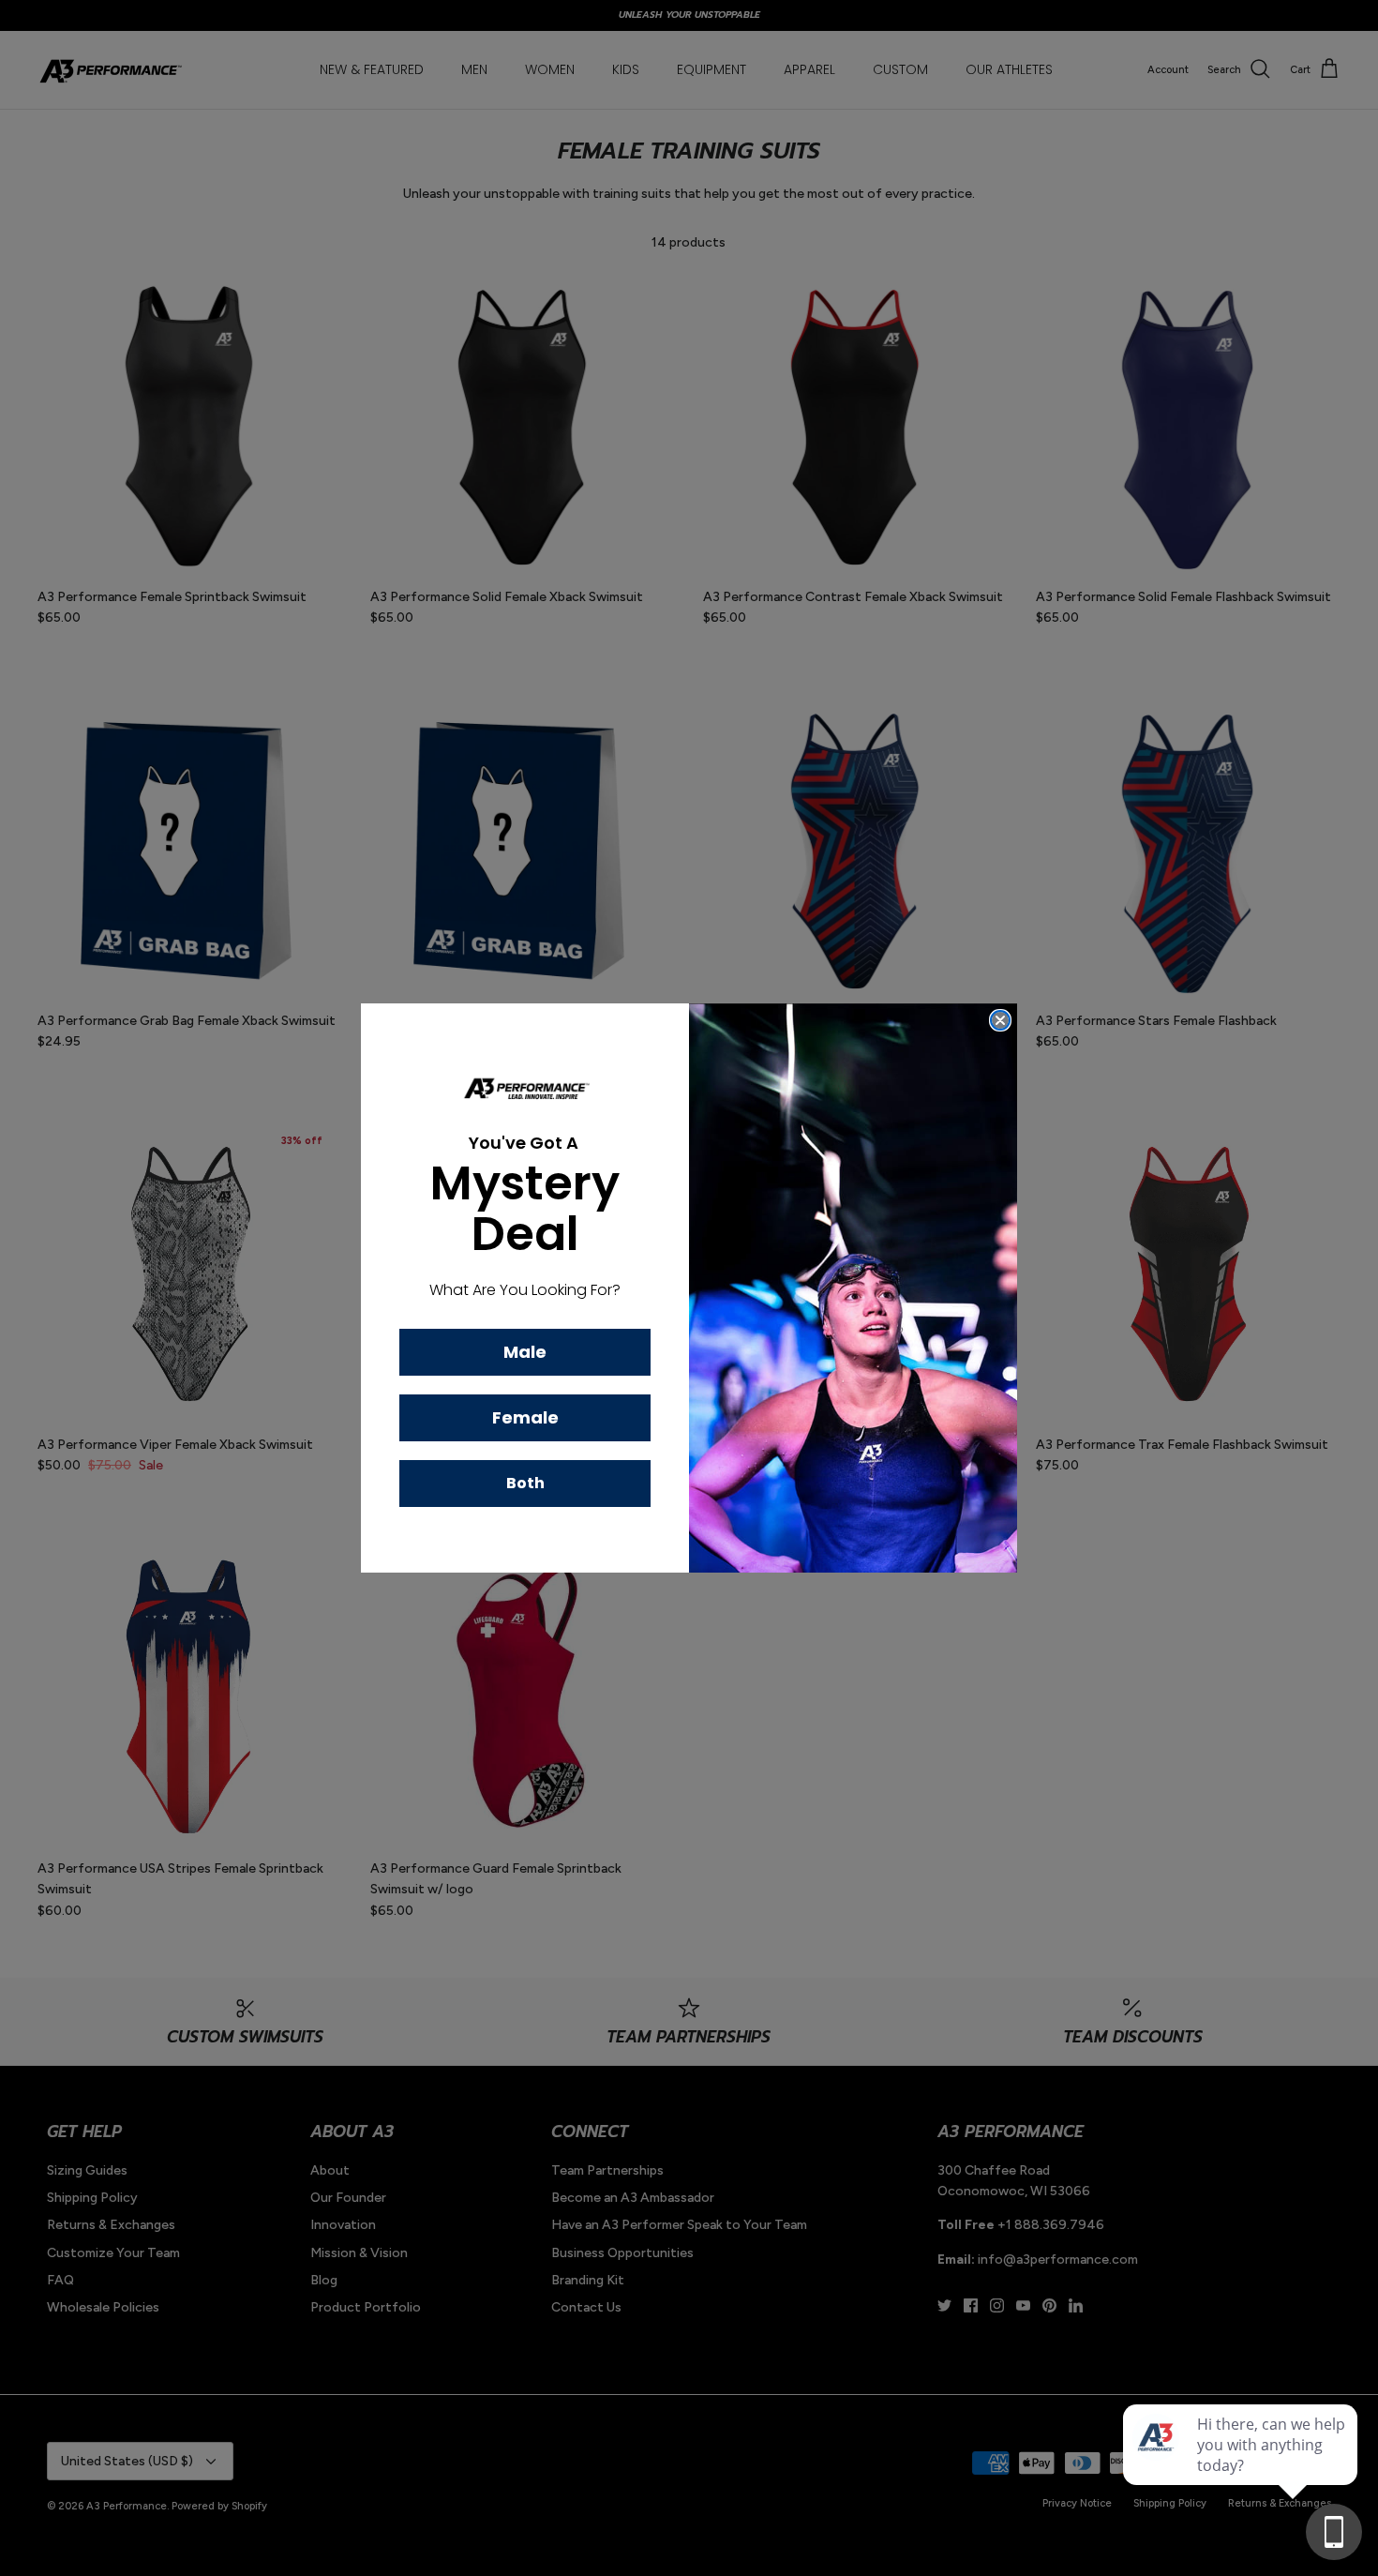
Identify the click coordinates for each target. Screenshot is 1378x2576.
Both (525, 1483)
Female (525, 1417)
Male (525, 1352)
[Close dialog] (1000, 1020)
